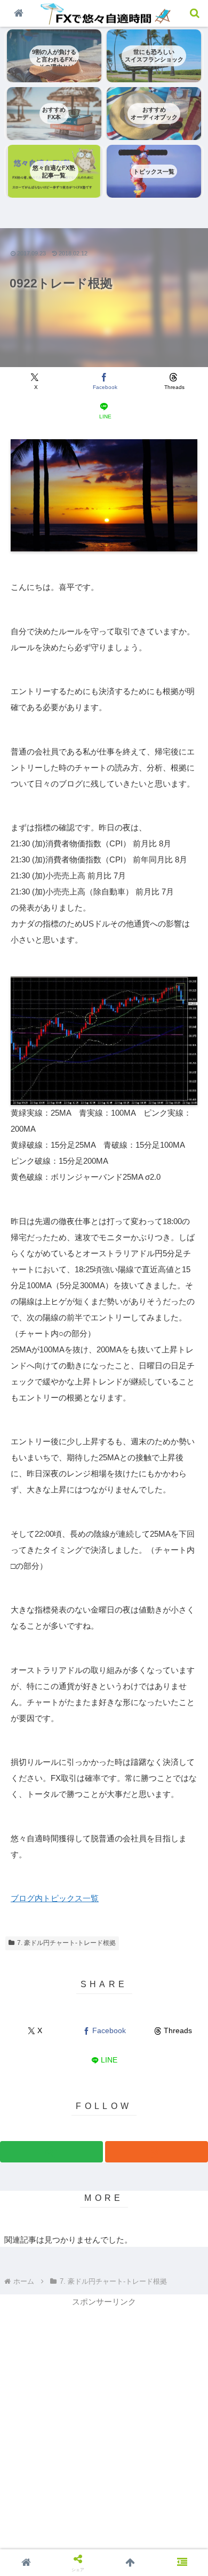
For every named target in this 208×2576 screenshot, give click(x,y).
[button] (182, 1686)
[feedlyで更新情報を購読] (51, 2152)
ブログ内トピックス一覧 (55, 1898)
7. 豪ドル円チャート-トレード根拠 (66, 1943)
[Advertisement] (104, 2413)
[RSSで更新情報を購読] (157, 2152)
